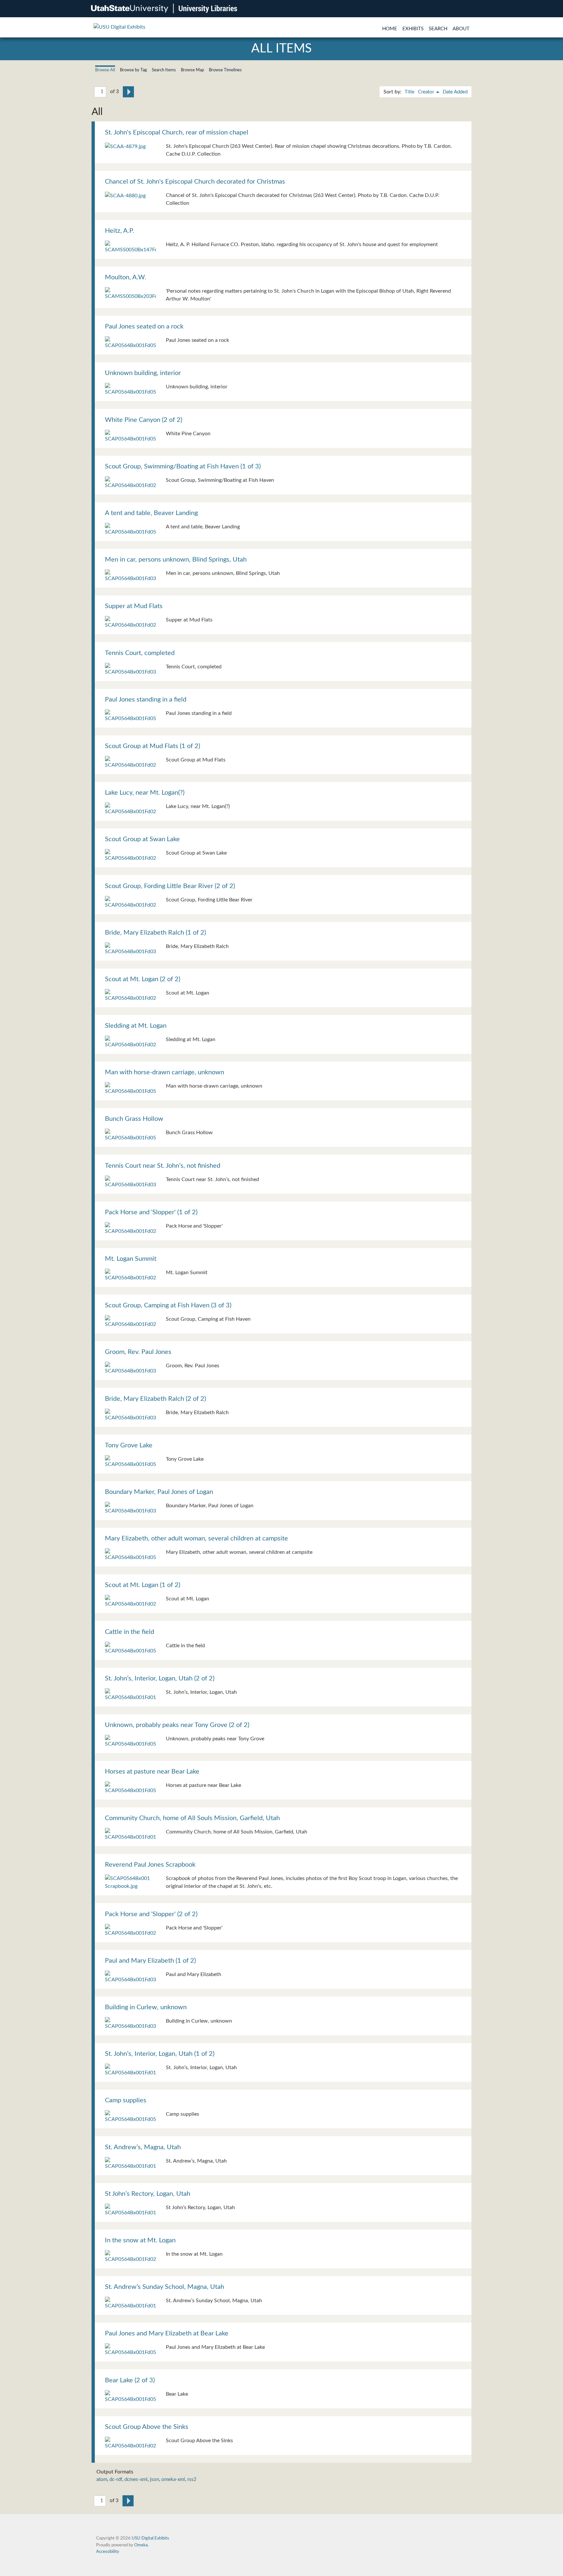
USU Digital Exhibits (150, 2538)
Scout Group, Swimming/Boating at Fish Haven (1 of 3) (183, 466)
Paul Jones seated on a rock (144, 327)
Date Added (455, 92)
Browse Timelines (225, 70)
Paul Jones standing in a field (146, 700)
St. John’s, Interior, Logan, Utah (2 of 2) (160, 1678)
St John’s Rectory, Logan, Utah (148, 2194)
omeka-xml (173, 2479)
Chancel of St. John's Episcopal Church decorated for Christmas (195, 182)
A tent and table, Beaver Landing (151, 513)
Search (438, 29)
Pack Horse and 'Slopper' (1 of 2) (151, 1212)
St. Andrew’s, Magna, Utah (143, 2147)
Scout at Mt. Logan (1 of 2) (143, 1585)
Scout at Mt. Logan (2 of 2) (143, 979)
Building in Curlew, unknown (146, 2007)
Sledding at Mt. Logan (136, 1026)
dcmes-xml (136, 2479)
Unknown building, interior (143, 373)
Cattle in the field (130, 1632)
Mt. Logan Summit (131, 1259)
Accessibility (108, 2552)
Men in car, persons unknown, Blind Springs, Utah (176, 560)
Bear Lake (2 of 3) (130, 2380)
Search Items (164, 70)
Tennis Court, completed (140, 653)
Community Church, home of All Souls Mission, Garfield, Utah (192, 1818)
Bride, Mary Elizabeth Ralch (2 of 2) (155, 1399)
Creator (427, 92)
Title (410, 92)
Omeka (141, 2545)
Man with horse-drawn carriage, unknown (165, 1072)
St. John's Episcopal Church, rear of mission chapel (177, 132)
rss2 (192, 2479)
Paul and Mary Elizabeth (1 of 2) (150, 1961)
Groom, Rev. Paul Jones (138, 1352)
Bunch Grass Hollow (134, 1119)
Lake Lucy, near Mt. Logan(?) (145, 793)
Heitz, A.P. (120, 231)
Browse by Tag (133, 70)
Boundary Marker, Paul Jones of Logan (159, 1492)
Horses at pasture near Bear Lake (152, 1772)
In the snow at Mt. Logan (140, 2240)
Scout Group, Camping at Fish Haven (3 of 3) (168, 1305)
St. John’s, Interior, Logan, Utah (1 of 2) (160, 2054)
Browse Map (192, 70)
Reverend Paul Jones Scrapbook (150, 1865)
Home (390, 29)
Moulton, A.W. (126, 277)
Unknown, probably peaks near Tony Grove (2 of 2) (177, 1725)
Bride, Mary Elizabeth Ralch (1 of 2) (155, 933)
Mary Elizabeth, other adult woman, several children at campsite (196, 1539)
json (154, 2479)
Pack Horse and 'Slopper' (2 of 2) (151, 1914)
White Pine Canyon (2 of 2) (144, 420)
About (461, 29)
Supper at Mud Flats (134, 606)
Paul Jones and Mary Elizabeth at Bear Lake (167, 2333)
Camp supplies (126, 2100)
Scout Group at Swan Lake (142, 839)
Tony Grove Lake (129, 1445)
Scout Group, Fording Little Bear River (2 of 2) (170, 886)
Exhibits (413, 29)
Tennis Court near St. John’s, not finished (163, 1166)
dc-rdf (116, 2479)
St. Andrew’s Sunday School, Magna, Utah (165, 2287)
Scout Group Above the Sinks (147, 2427)
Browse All (105, 70)
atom (102, 2479)
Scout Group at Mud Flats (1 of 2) (152, 746)
